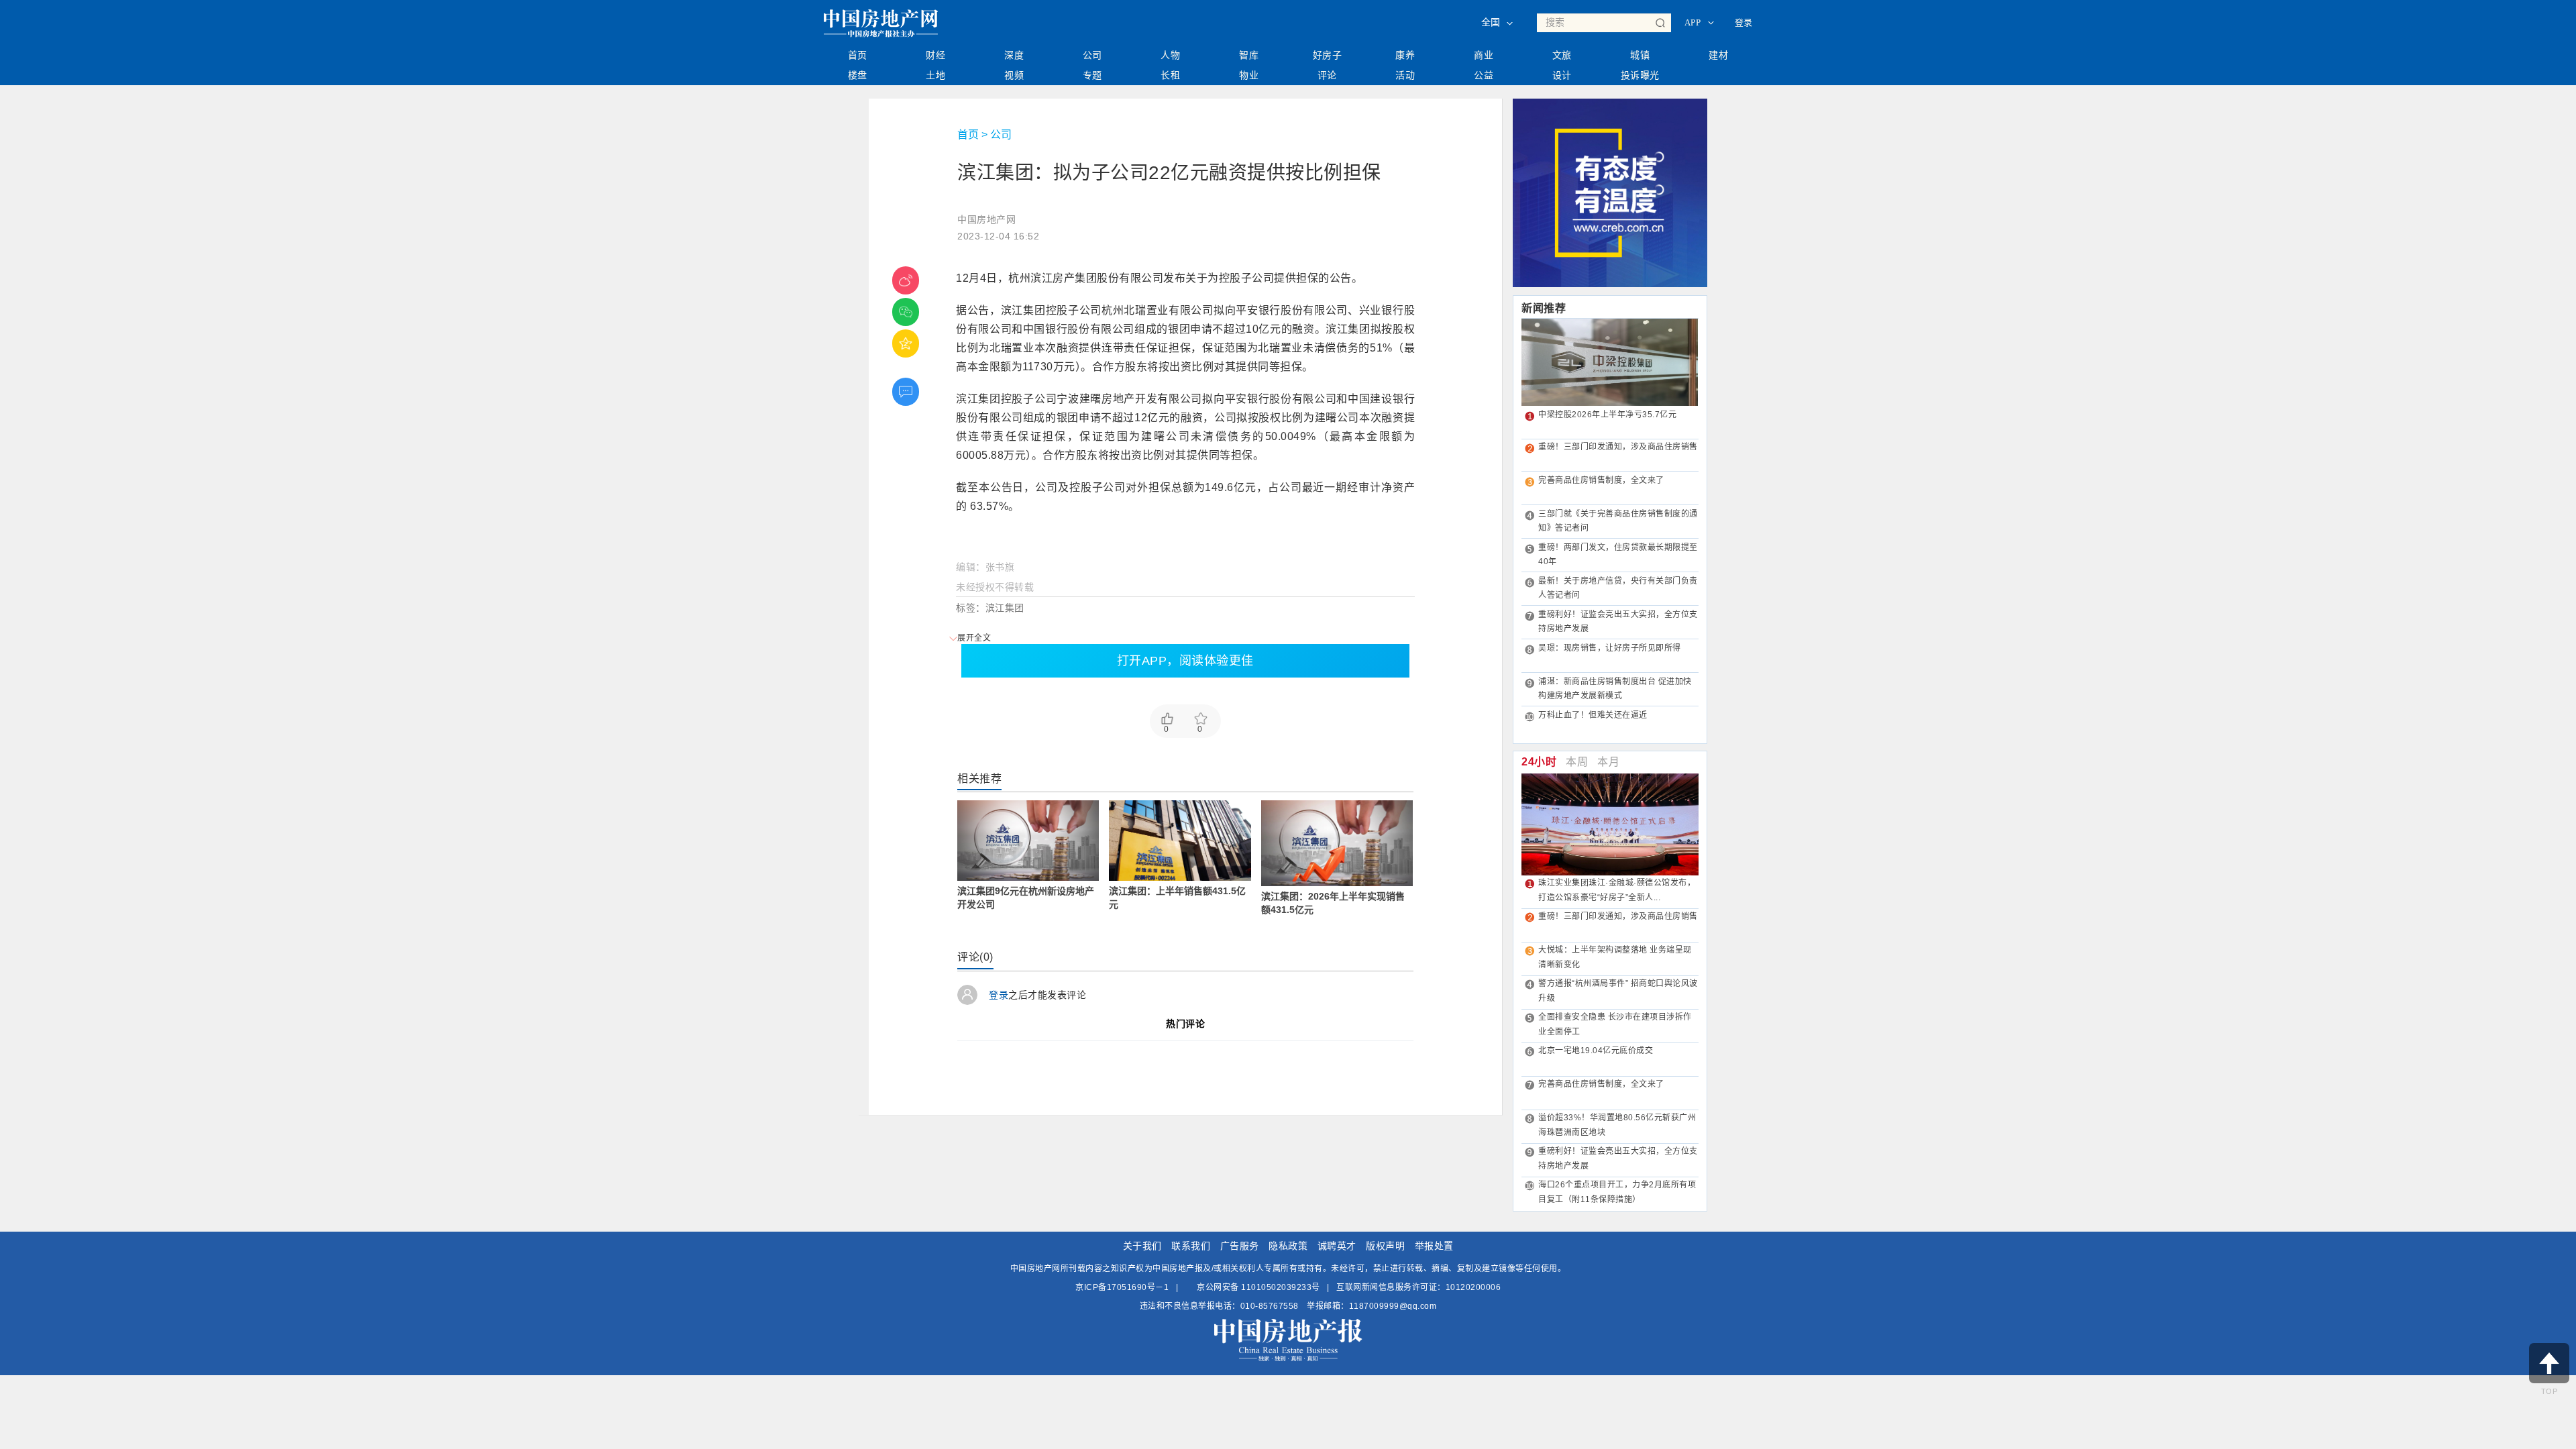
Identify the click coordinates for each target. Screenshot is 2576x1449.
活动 (1405, 75)
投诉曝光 (1640, 75)
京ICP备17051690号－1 (1122, 1287)
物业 (1249, 75)
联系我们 (1191, 1246)
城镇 (1640, 55)
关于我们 (1142, 1246)
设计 (1562, 75)
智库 (1249, 55)
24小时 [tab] (1539, 762)
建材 (1718, 55)
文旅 (1562, 55)
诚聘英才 (1337, 1246)
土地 (935, 75)
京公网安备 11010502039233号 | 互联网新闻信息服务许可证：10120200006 (1348, 1287)
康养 (1405, 55)
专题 (1092, 75)
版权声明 (1385, 1246)
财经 (935, 55)
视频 (1014, 75)
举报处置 (1434, 1246)
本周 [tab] (1577, 762)
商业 (1484, 55)
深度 (1014, 55)
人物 (1170, 55)
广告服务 (1240, 1246)
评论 (1327, 75)
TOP (2550, 1391)
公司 (1092, 55)
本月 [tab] (1608, 762)
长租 (1170, 75)
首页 (858, 55)
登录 (1744, 22)
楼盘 (858, 75)
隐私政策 (1288, 1246)
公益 (1484, 75)
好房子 (1328, 55)
